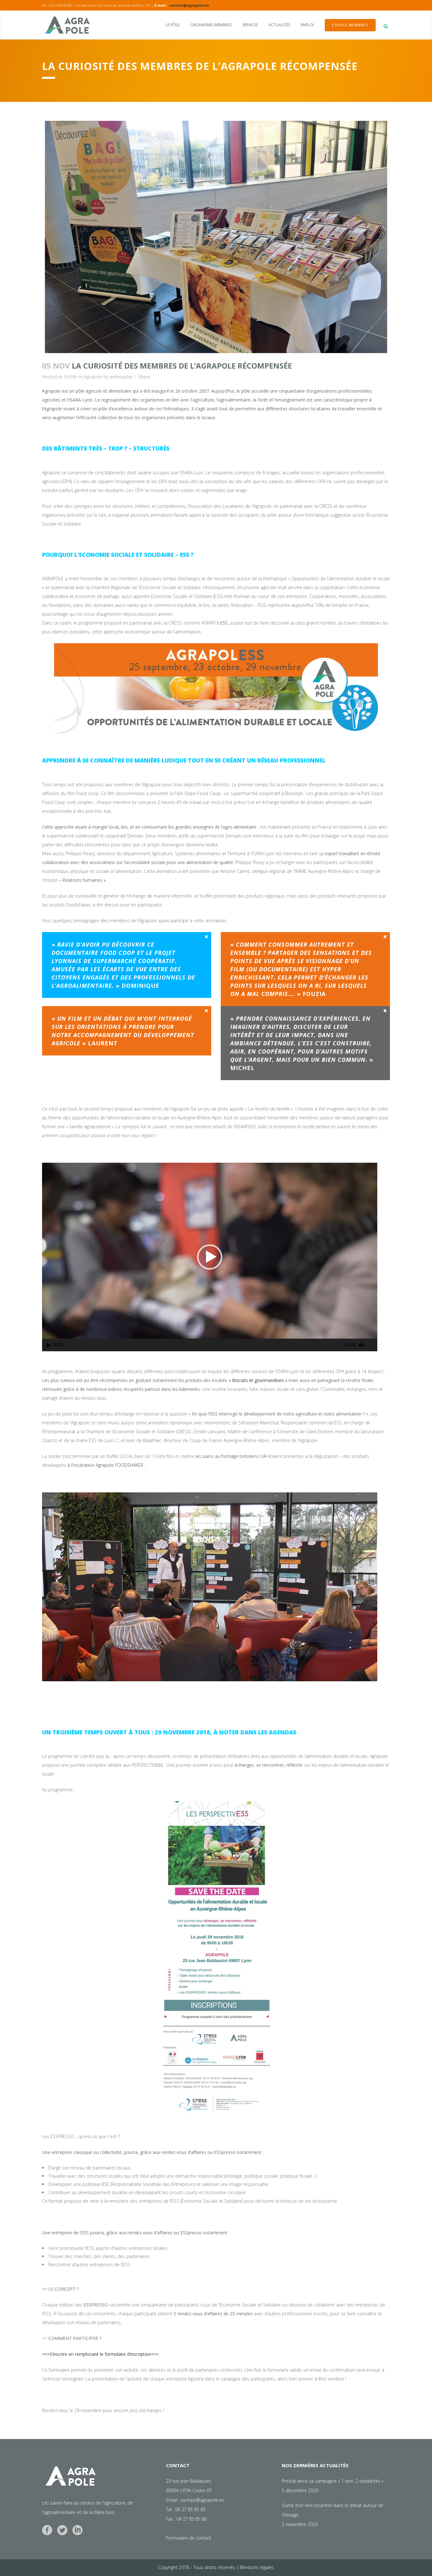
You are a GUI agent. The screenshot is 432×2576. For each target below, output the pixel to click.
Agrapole (93, 377)
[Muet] (361, 1345)
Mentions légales (257, 2567)
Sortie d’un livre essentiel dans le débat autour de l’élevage (333, 2510)
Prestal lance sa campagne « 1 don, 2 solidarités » (333, 2481)
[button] (210, 1257)
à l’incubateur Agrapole (91, 1465)
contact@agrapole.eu (189, 5)
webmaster (121, 377)
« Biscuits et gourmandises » (258, 1380)
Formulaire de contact (189, 2538)
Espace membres (350, 25)
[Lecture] (49, 1345)
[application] (210, 1257)
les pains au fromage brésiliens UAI (230, 1456)
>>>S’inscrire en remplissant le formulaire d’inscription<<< (100, 2354)
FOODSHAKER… (130, 1465)
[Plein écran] (373, 1345)
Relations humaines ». (85, 880)
